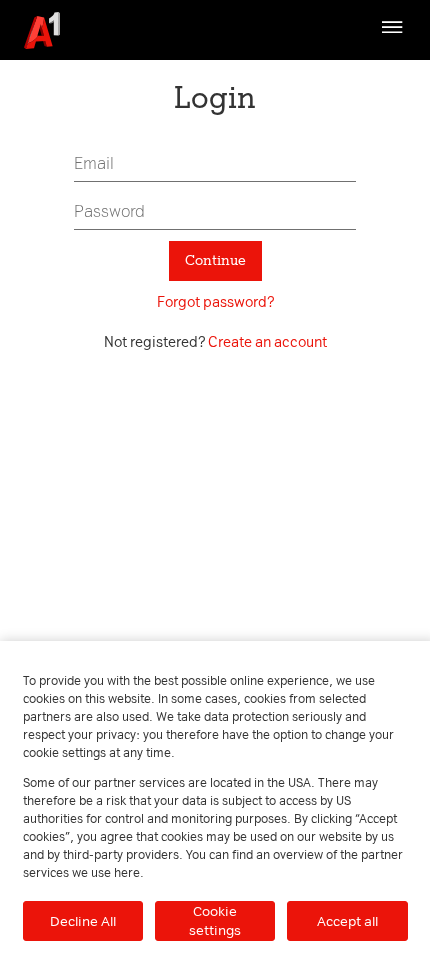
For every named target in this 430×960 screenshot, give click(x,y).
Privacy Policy (322, 68)
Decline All (83, 921)
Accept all (347, 921)
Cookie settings (215, 920)
